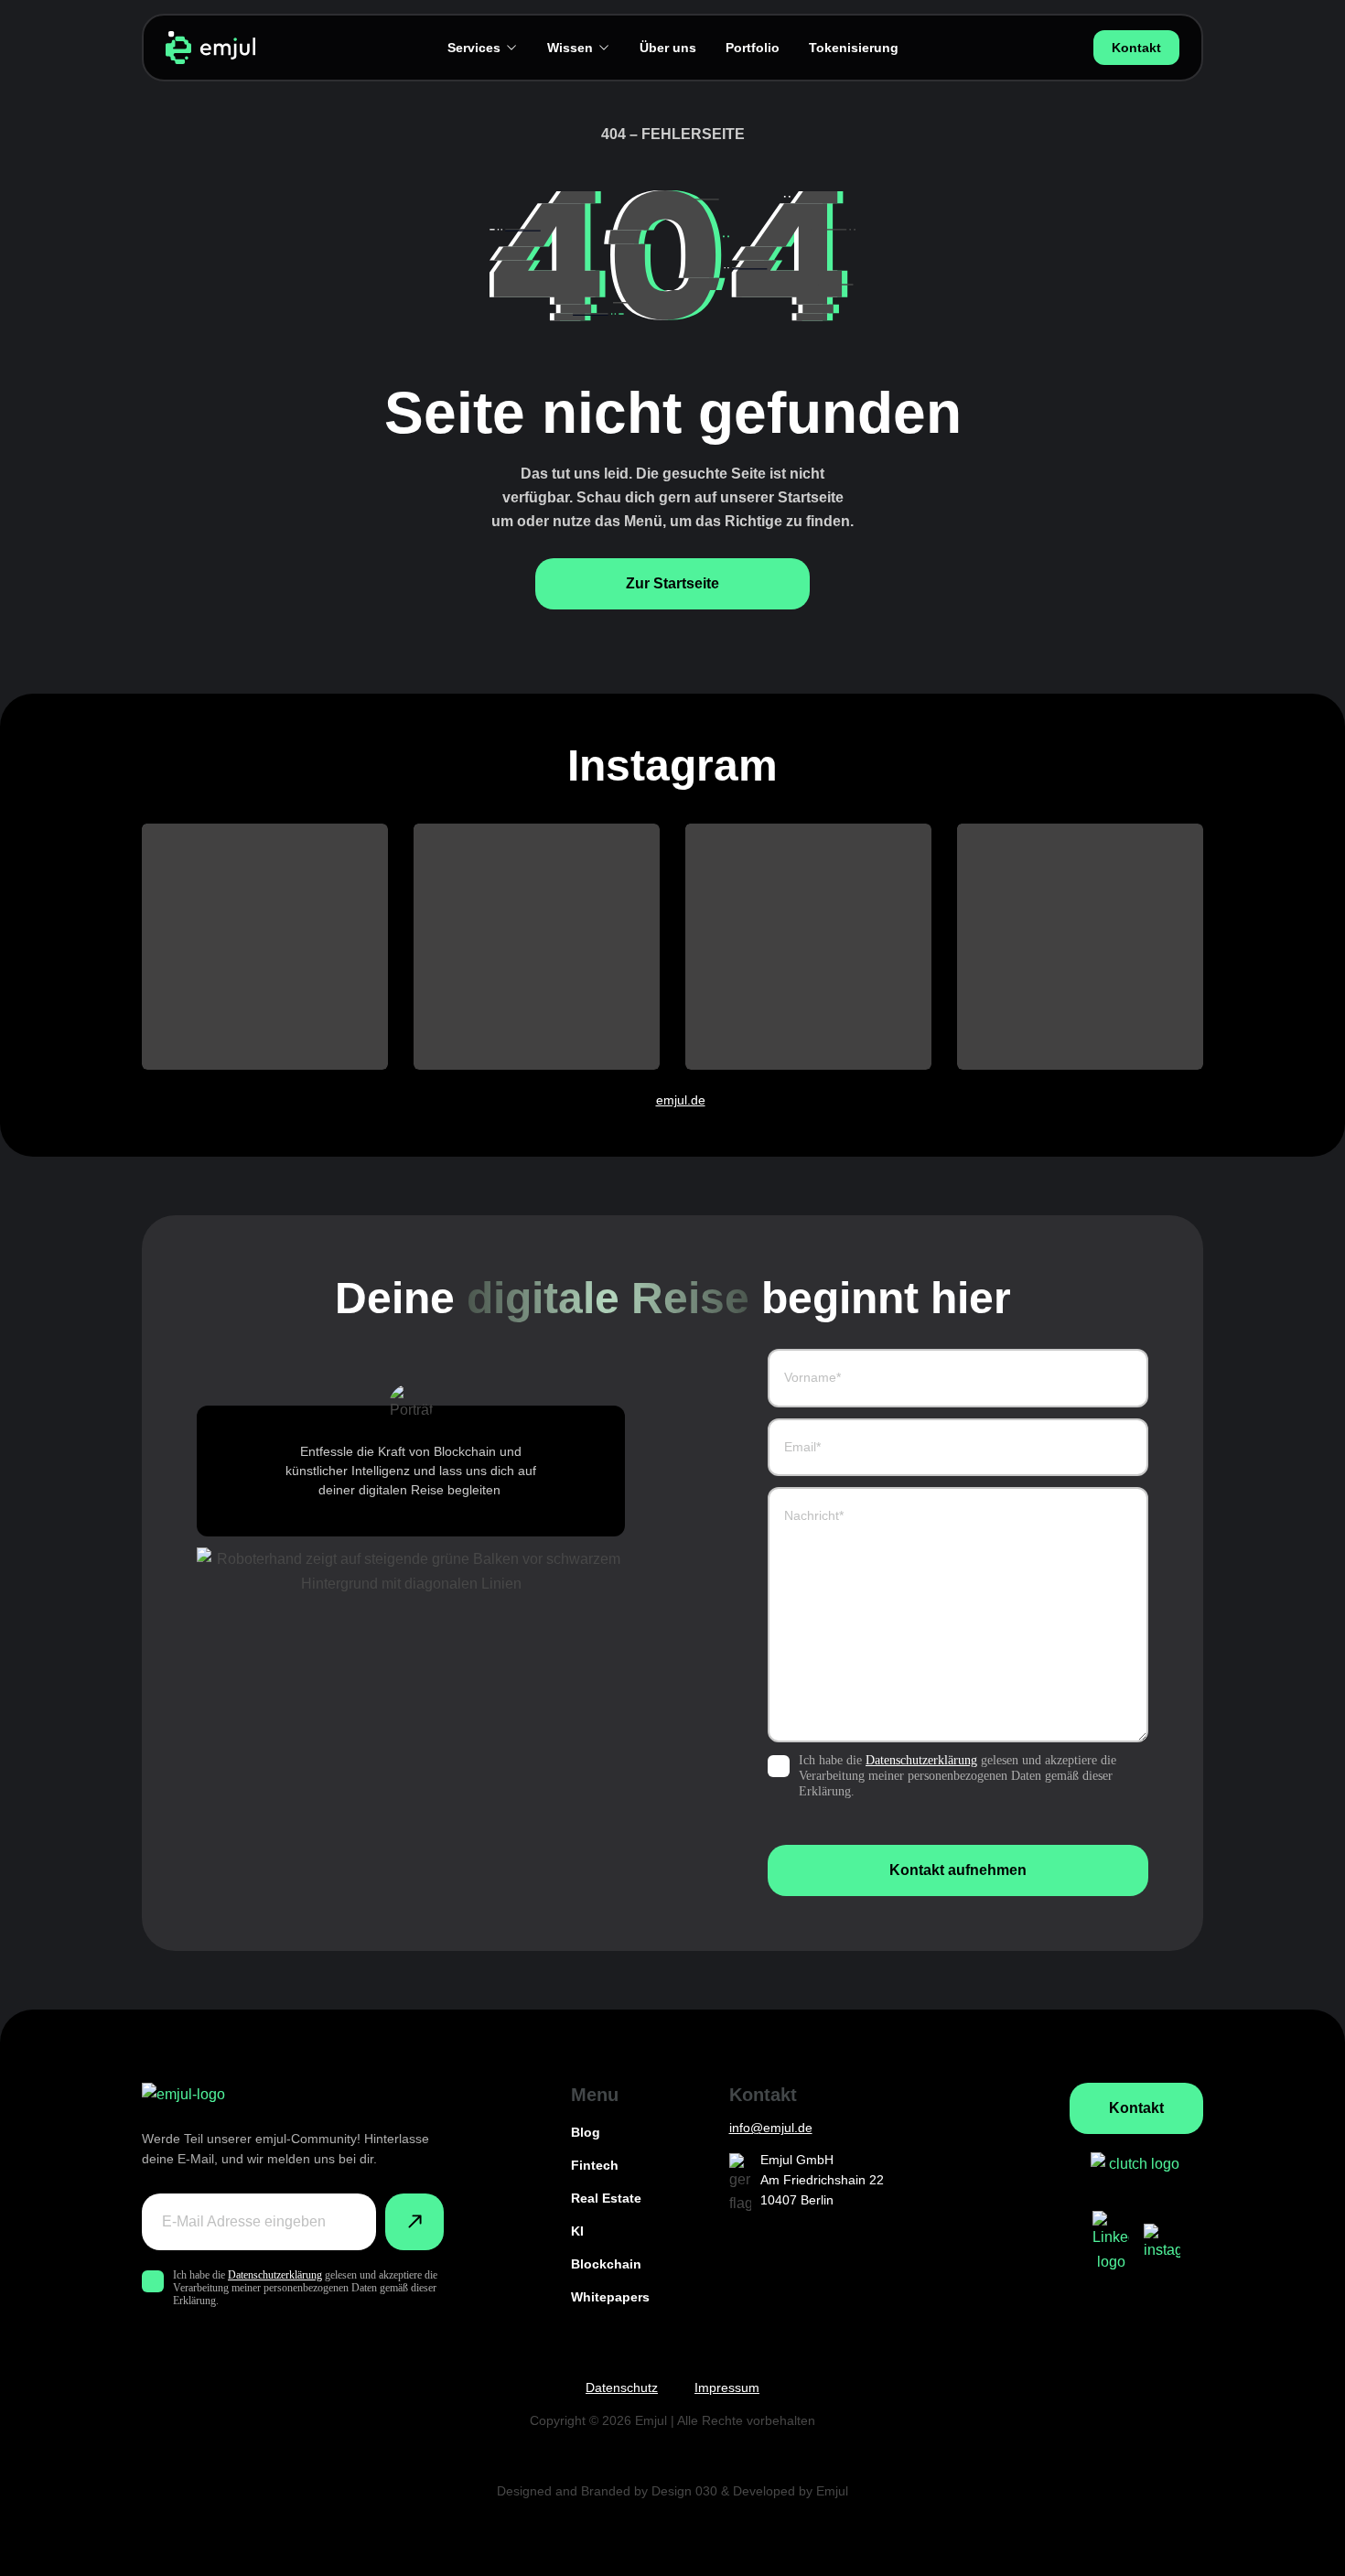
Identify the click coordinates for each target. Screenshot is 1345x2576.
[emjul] (210, 48)
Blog (586, 2132)
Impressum (727, 2387)
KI (577, 2231)
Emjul (832, 2491)
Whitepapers (610, 2297)
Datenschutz (622, 2387)
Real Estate (606, 2198)
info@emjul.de (771, 2128)
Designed (524, 2491)
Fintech (595, 2165)
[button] (265, 947)
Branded (606, 2491)
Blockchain (606, 2264)
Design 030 (684, 2491)
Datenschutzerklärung (921, 1760)
